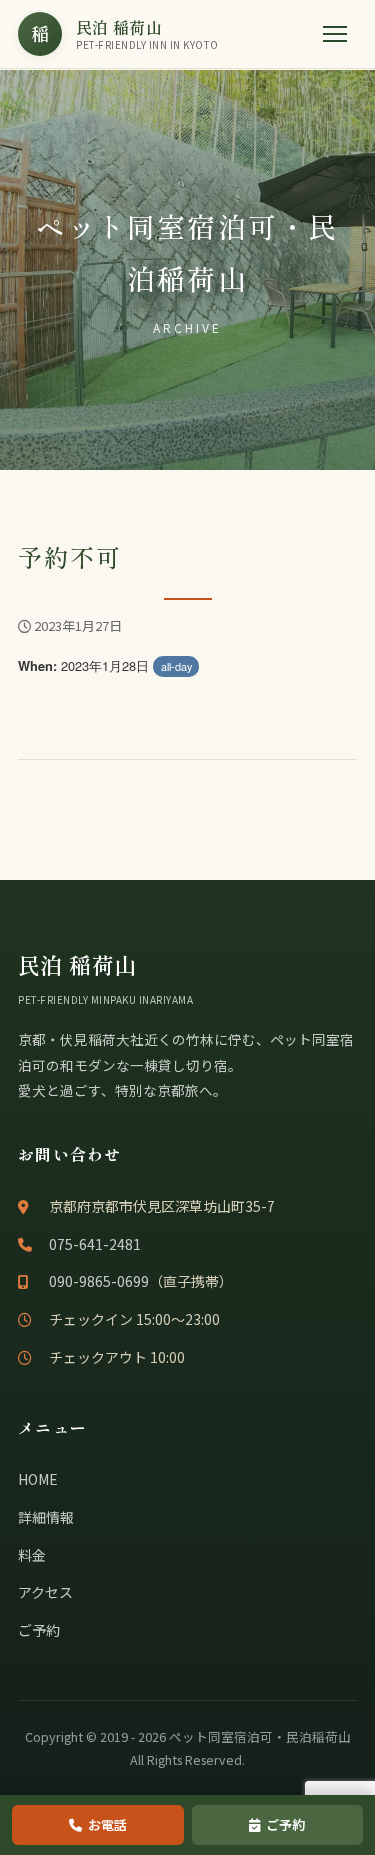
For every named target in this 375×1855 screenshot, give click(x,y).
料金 (32, 1555)
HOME (38, 1479)
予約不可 (70, 556)
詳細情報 (46, 1517)
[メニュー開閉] (335, 34)
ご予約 (39, 1630)
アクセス (45, 1592)
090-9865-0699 (99, 1281)
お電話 (107, 1824)
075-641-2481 (95, 1244)
